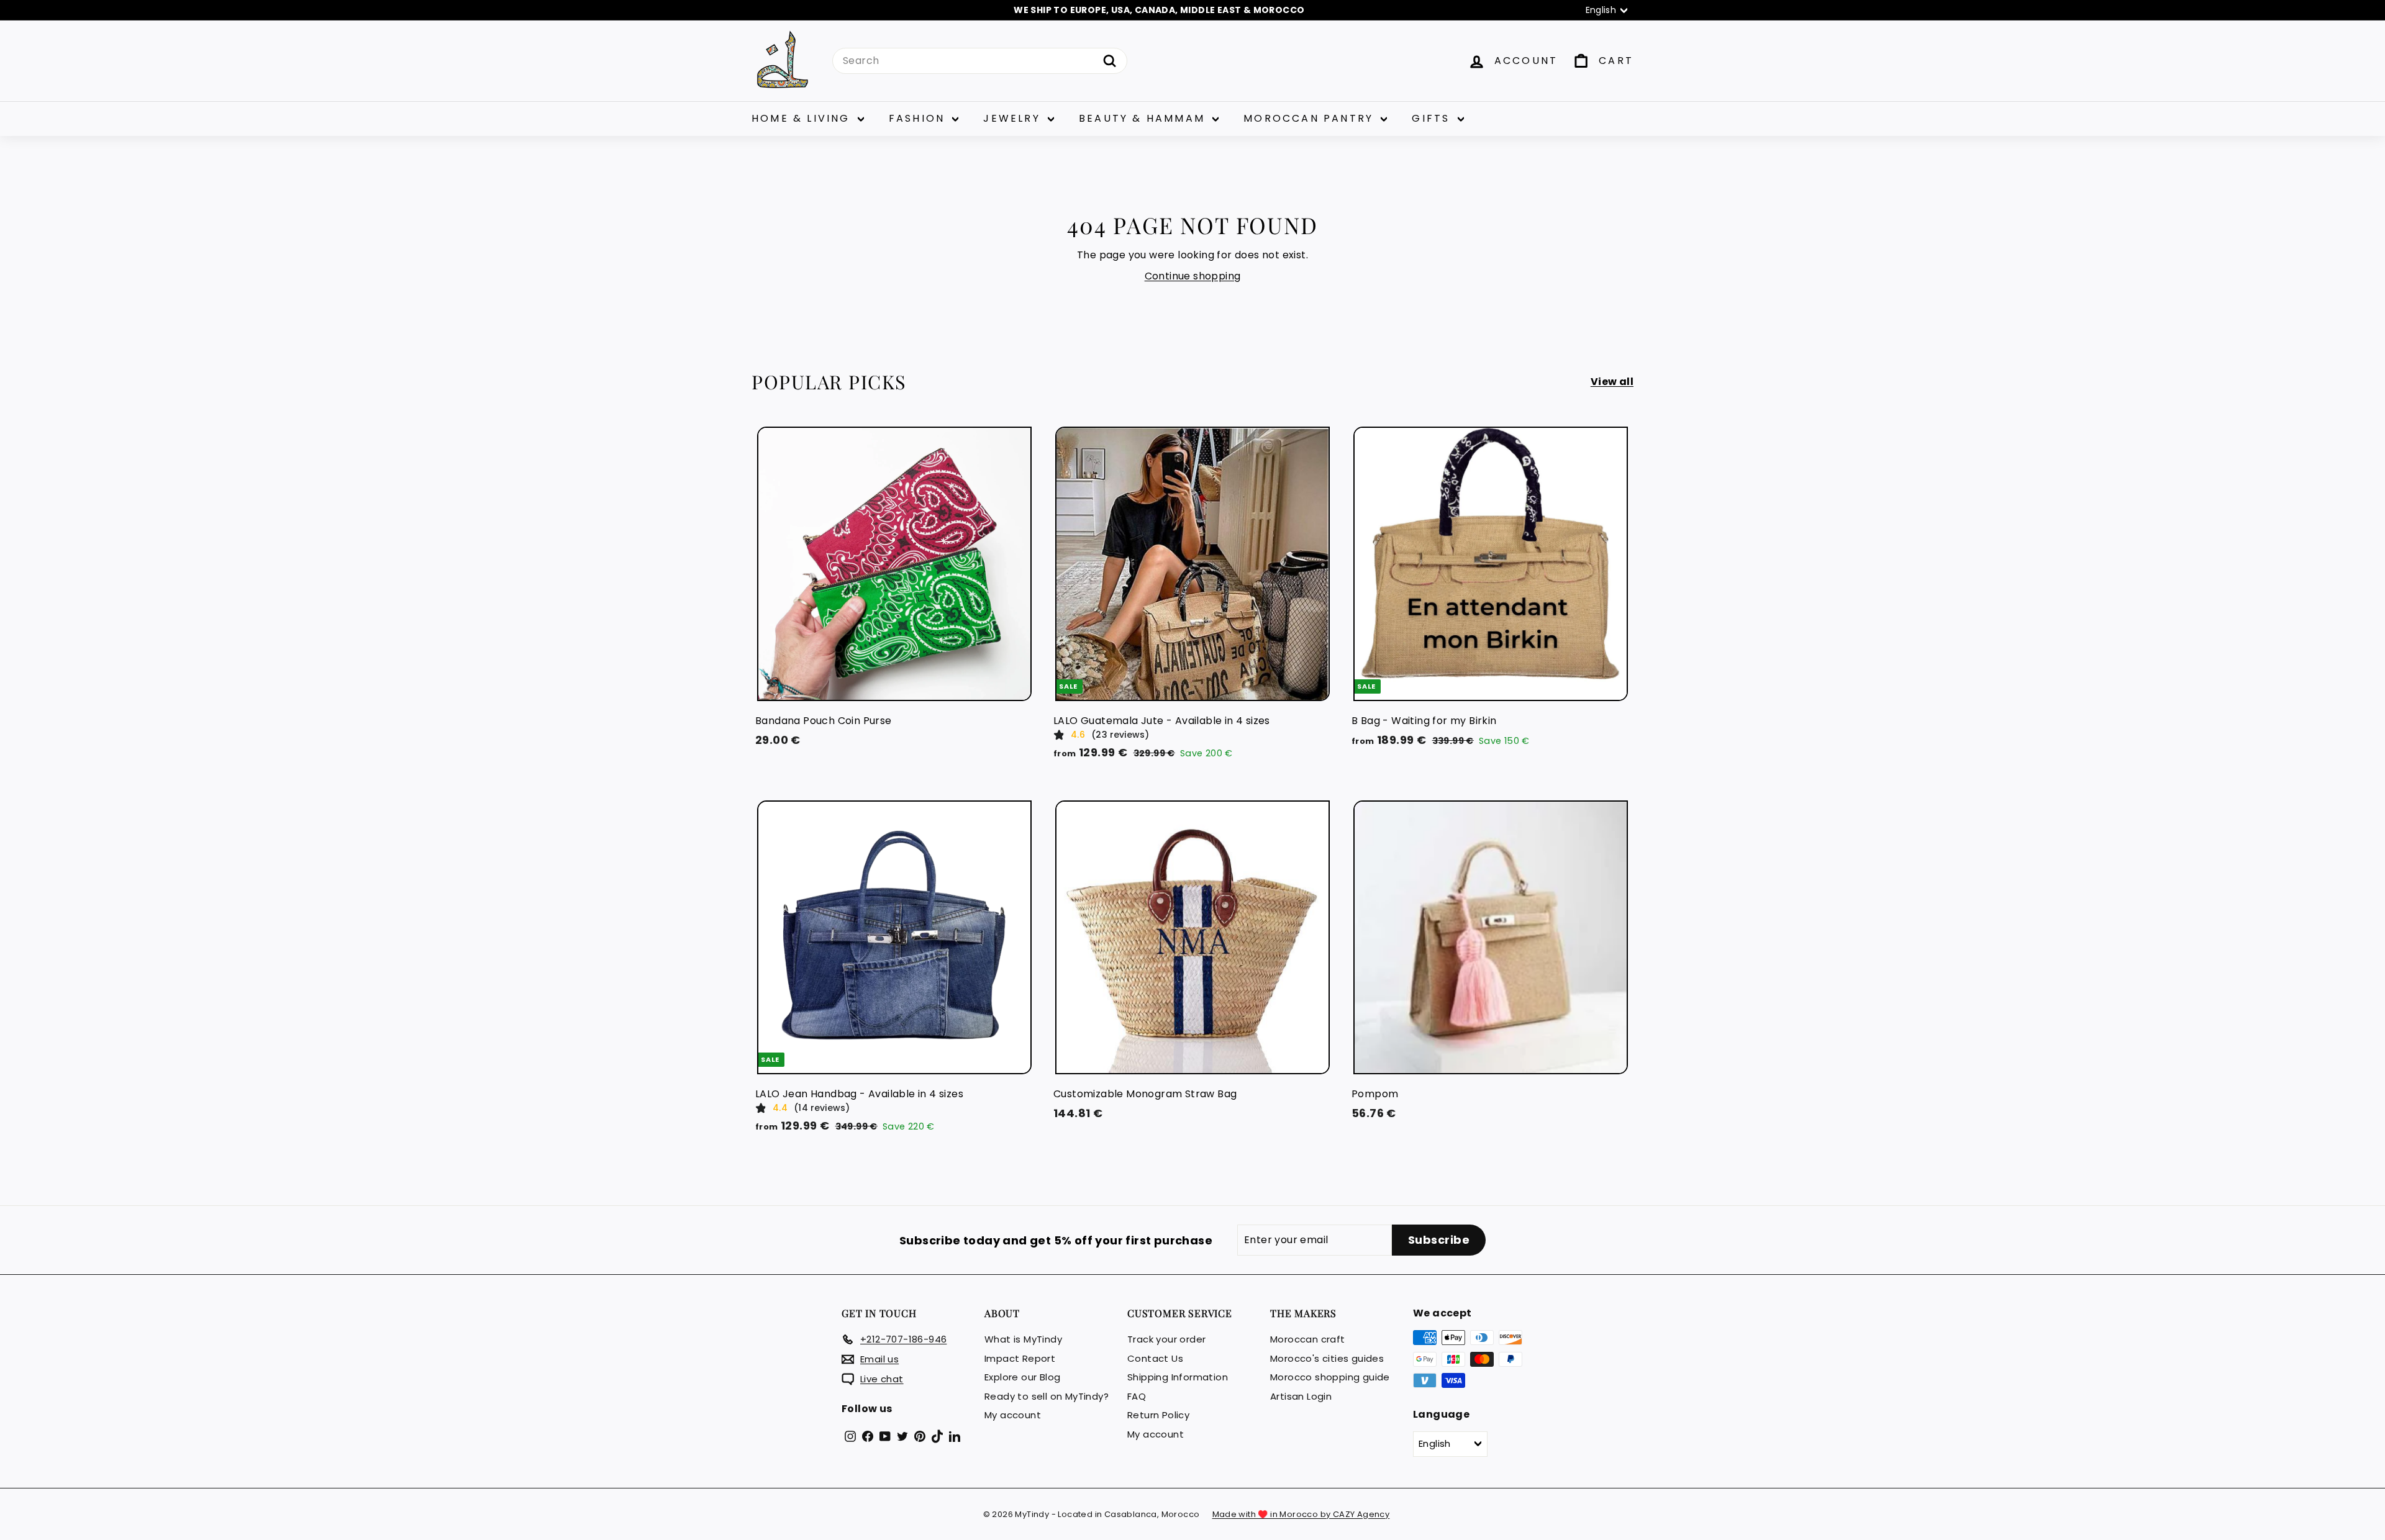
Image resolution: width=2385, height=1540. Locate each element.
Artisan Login (1301, 1396)
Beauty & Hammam (1144, 118)
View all (1612, 382)
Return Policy (1158, 1415)
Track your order (1166, 1339)
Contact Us (1155, 1358)
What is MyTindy (1023, 1339)
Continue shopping (1193, 276)
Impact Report (1020, 1358)
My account (1013, 1415)
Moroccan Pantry (1311, 118)
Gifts (1433, 118)
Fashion (919, 118)
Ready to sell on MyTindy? (1047, 1396)
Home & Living (803, 118)
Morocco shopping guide (1330, 1377)
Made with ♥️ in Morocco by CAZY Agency (1301, 1514)
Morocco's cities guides (1327, 1358)
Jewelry (1014, 118)
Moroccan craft (1308, 1339)
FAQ (1137, 1396)
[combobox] (980, 61)
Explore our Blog (1022, 1377)
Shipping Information (1178, 1377)
